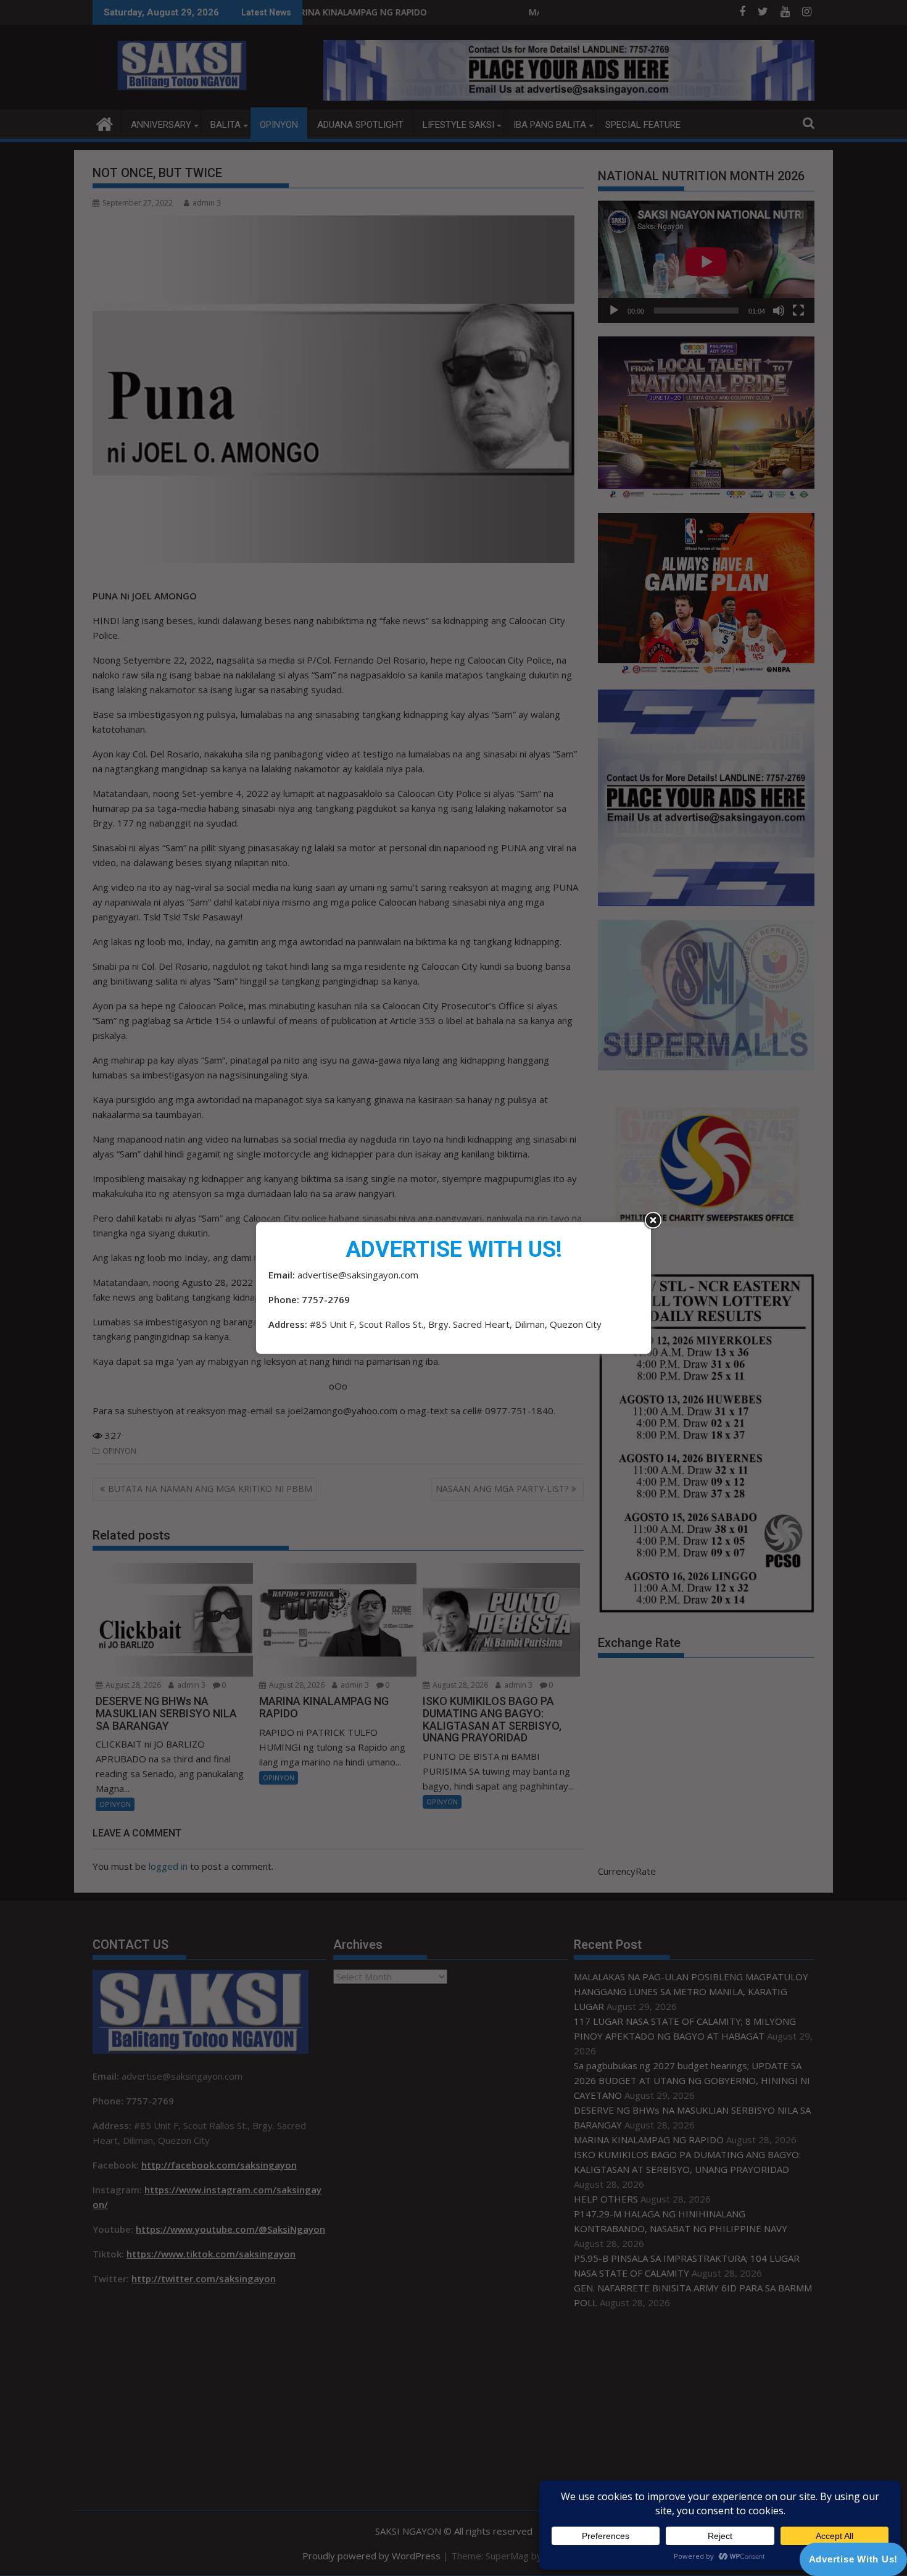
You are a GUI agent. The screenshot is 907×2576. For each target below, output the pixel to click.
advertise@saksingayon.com (358, 1275)
